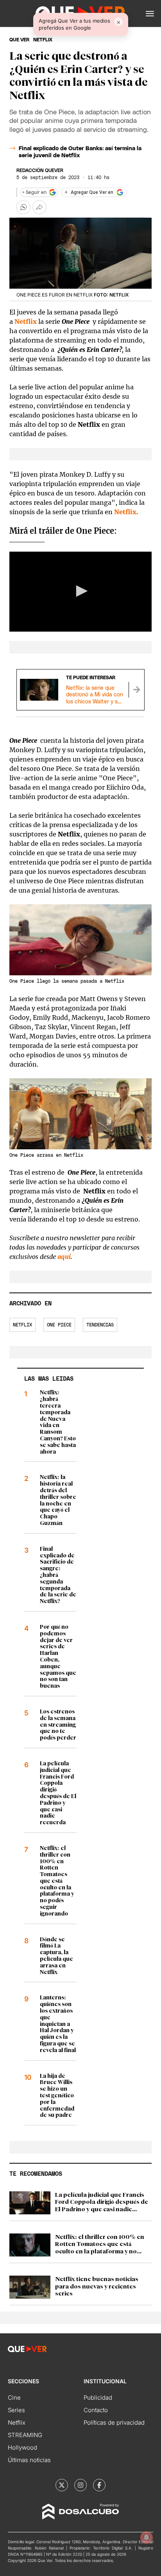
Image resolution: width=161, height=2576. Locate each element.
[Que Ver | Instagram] (80, 2485)
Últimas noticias (29, 2460)
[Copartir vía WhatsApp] (23, 207)
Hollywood (22, 2447)
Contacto (96, 2410)
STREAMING (25, 2435)
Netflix (26, 321)
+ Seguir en (34, 192)
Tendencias (100, 1325)
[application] (80, 592)
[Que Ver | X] (62, 2485)
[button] (150, 14)
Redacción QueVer (40, 170)
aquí (64, 1257)
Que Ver (19, 40)
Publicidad (98, 2398)
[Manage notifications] (147, 2537)
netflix (43, 40)
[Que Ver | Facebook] (99, 2485)
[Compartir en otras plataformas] (39, 207)
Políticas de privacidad (114, 2422)
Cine (14, 2398)
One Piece (59, 1325)
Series (16, 2410)
